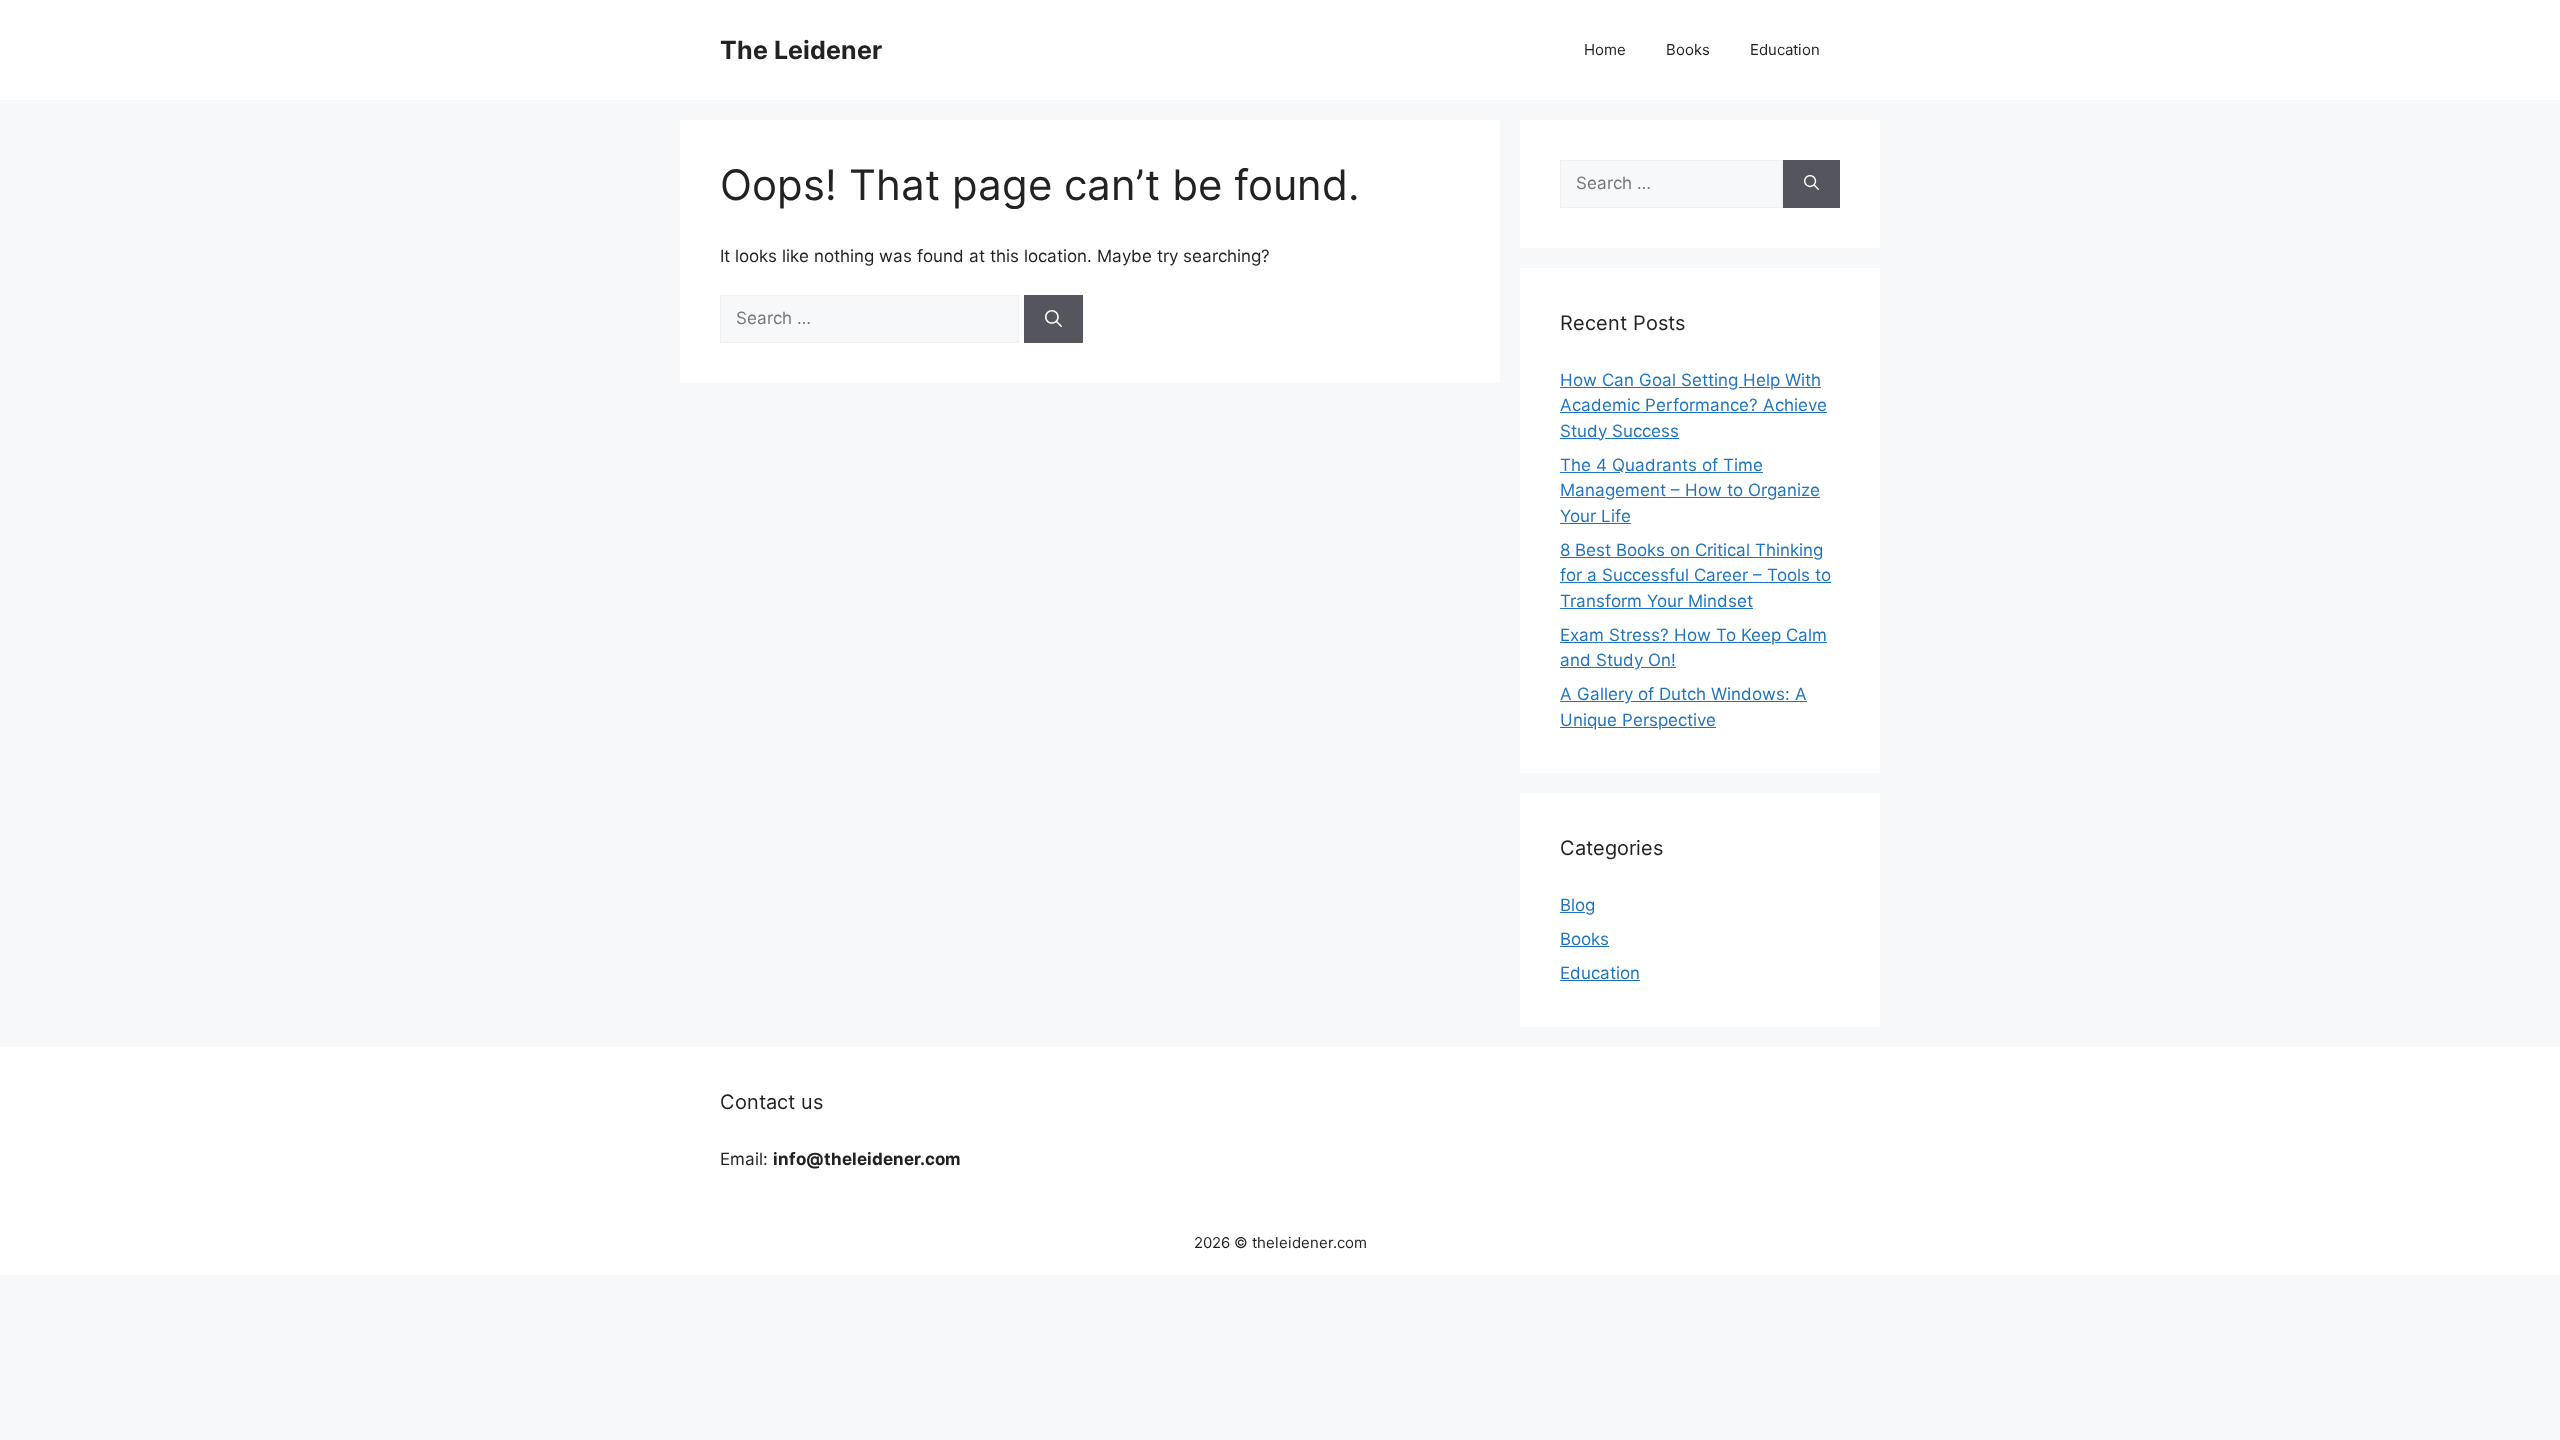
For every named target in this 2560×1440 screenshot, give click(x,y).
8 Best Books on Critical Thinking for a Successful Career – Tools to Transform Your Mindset (1695, 575)
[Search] (1053, 319)
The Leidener (801, 50)
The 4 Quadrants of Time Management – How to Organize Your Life (1690, 490)
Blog (1577, 905)
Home (1605, 49)
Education (1785, 49)
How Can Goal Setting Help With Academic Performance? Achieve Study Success (1693, 405)
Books (1688, 49)
